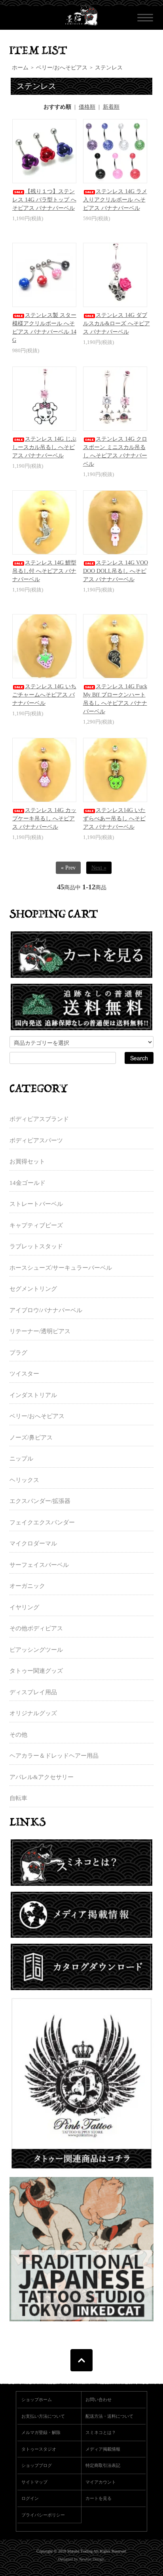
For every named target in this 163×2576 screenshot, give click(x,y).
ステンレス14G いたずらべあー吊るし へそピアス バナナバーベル (114, 819)
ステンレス (109, 68)
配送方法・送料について (109, 2416)
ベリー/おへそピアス (62, 68)
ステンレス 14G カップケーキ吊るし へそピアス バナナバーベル (44, 819)
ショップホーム (37, 2399)
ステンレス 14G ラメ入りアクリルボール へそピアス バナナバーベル (115, 200)
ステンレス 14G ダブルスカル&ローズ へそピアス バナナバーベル (117, 323)
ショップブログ (37, 2465)
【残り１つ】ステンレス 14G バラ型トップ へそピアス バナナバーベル (44, 200)
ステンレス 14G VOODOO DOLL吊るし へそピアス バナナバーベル (116, 571)
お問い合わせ (99, 2399)
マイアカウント (101, 2482)
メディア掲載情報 (103, 2449)
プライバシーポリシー (43, 2515)
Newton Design (91, 2559)
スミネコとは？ (101, 2432)
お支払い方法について (43, 2416)
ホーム (20, 68)
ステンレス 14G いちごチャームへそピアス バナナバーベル (44, 695)
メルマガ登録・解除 (41, 2432)
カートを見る (99, 2498)
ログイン (30, 2498)
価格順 (87, 107)
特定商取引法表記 (103, 2465)
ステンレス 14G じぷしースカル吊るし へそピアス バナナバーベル (44, 447)
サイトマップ (34, 2482)
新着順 (111, 107)
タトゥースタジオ (39, 2449)
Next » (99, 868)
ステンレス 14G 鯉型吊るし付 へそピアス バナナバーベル (44, 571)
